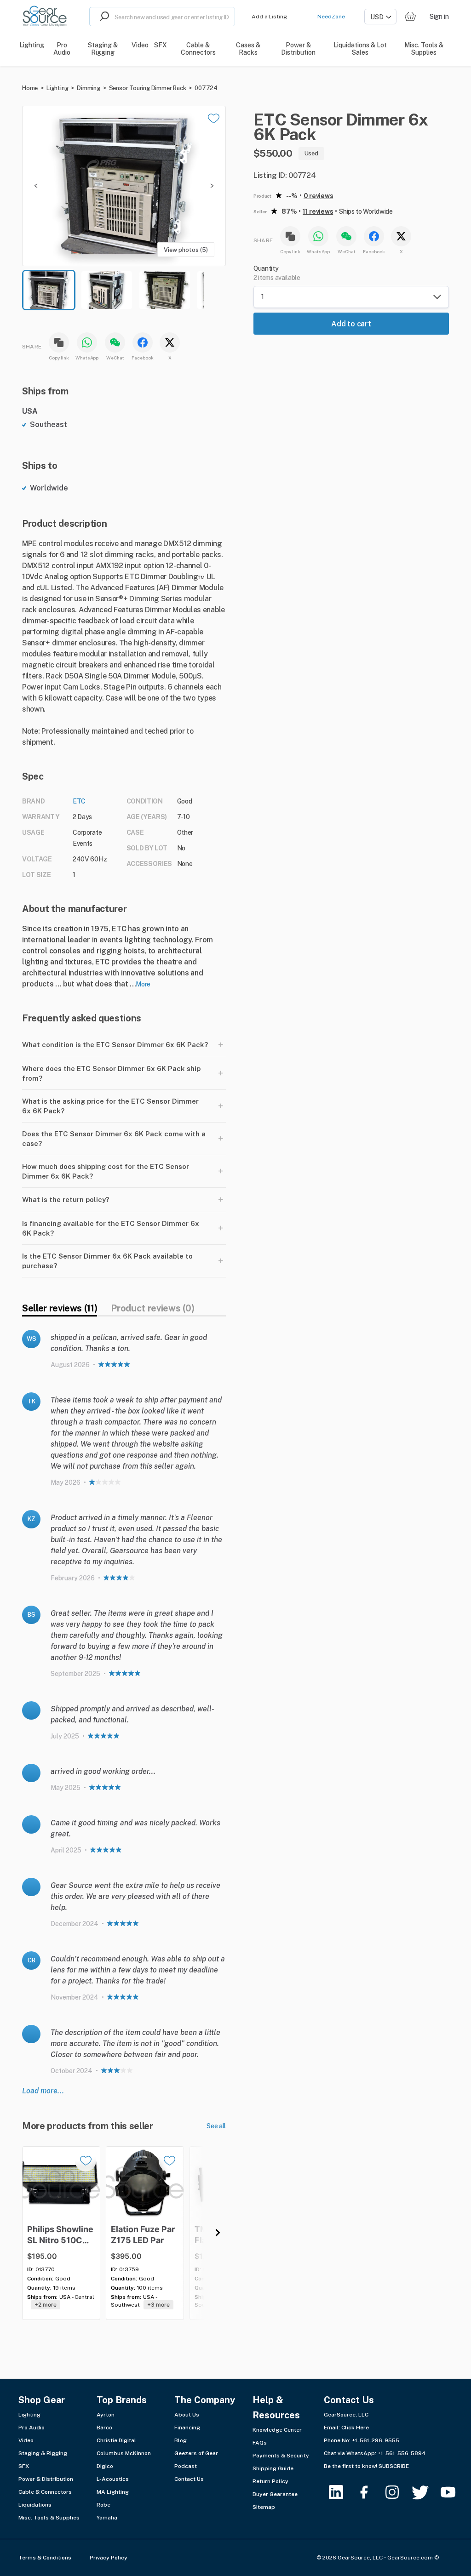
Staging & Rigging (43, 2453)
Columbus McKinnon (124, 2453)
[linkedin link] (342, 2492)
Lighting (57, 88)
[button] (124, 186)
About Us (187, 2415)
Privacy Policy (109, 2558)
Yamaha (107, 2518)
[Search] (102, 17)
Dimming (89, 88)
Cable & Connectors (45, 2492)
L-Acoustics (113, 2479)
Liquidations (35, 2505)
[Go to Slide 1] (49, 290)
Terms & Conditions (45, 2558)
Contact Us (189, 2479)
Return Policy (270, 2481)
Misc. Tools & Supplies (49, 2518)
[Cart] (410, 17)
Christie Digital (116, 2440)
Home (30, 88)
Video (26, 2440)
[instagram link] (398, 2492)
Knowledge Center (277, 2430)
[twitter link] (426, 2492)
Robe (103, 2505)
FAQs (260, 2443)
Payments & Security (281, 2456)
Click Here (355, 2428)
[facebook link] (370, 2492)
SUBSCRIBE (394, 2466)
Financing (187, 2428)
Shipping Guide (273, 2468)
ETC (79, 801)
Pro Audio (32, 2428)
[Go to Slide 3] (165, 290)
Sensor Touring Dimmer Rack (148, 88)
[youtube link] (454, 2492)
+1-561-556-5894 (402, 2453)
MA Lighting (113, 2492)
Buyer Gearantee (275, 2494)
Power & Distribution (46, 2479)
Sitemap (264, 2507)
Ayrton (106, 2415)
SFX (24, 2466)
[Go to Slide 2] (107, 290)
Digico (105, 2466)
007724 (206, 88)
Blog (181, 2440)
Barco (104, 2428)
